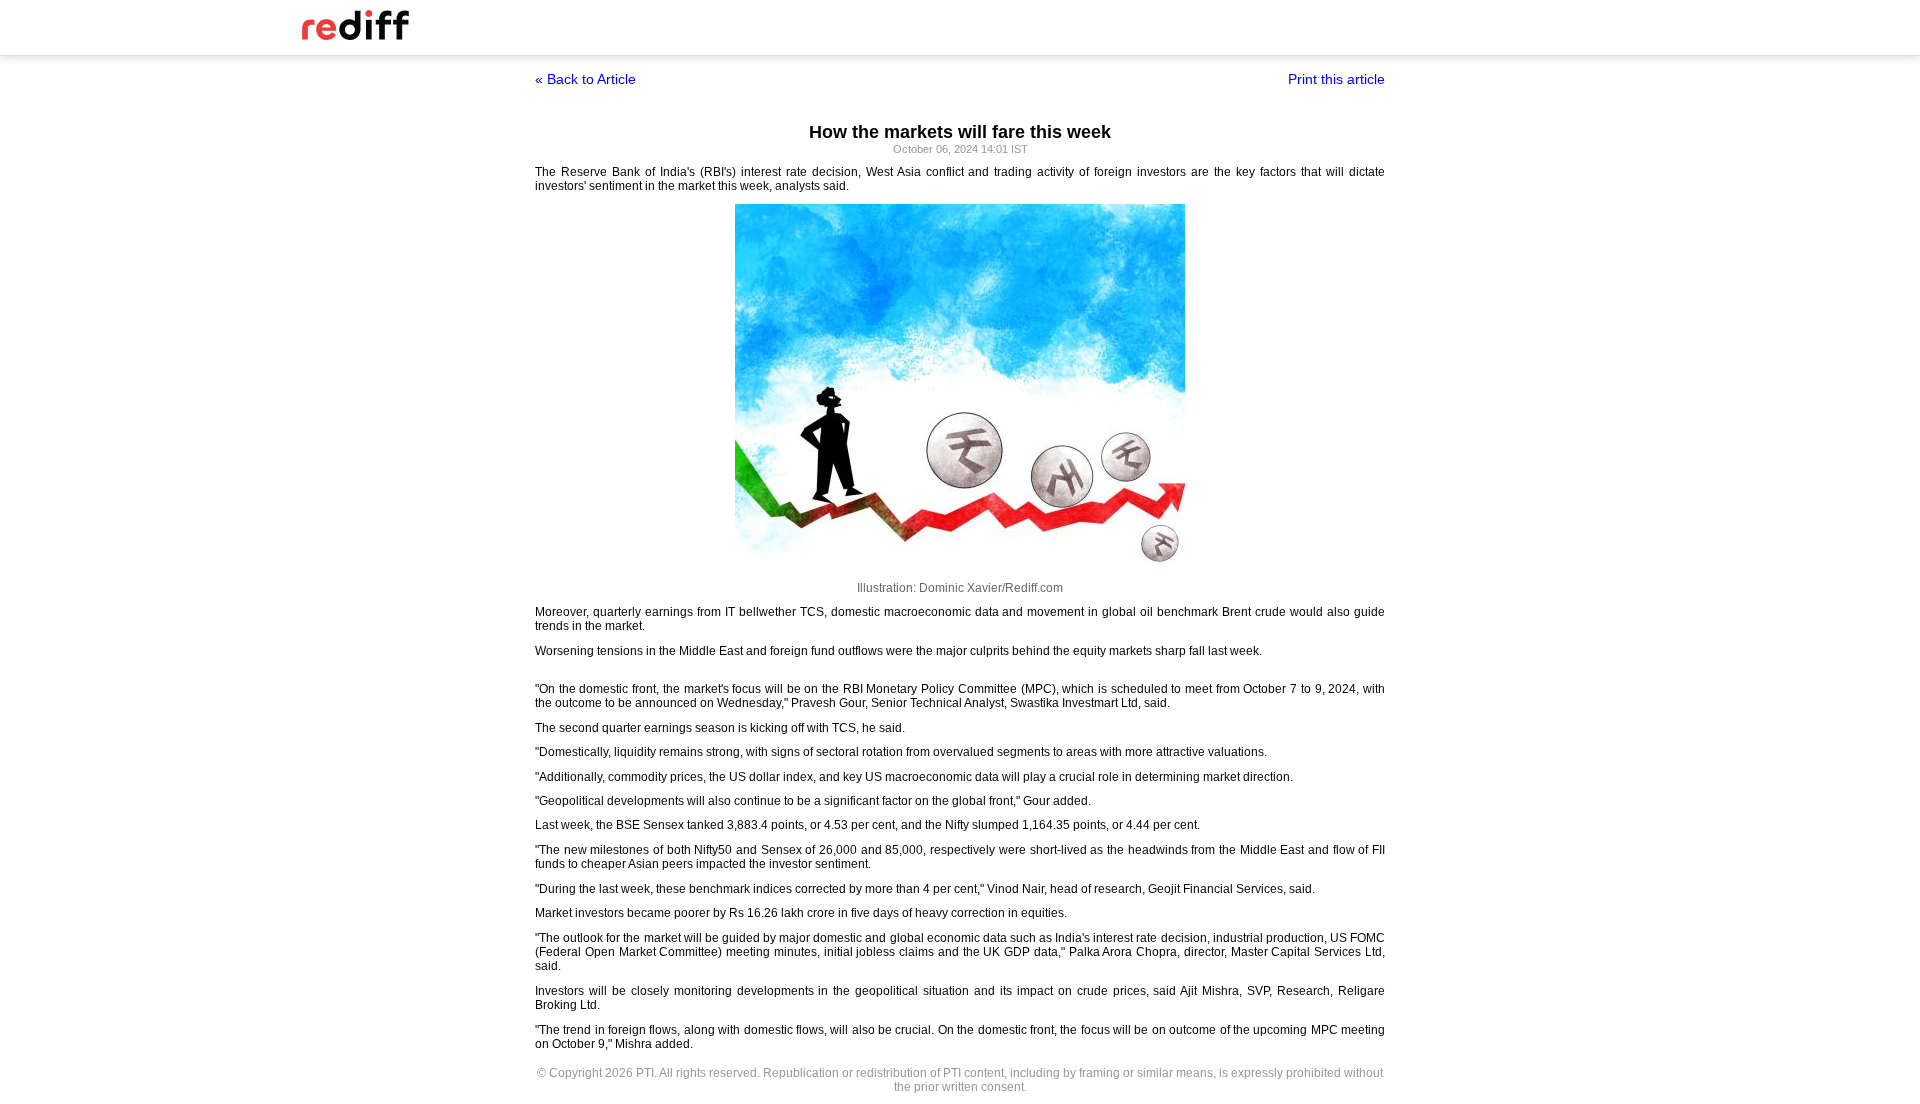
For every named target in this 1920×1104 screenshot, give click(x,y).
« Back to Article (585, 79)
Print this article (1336, 79)
